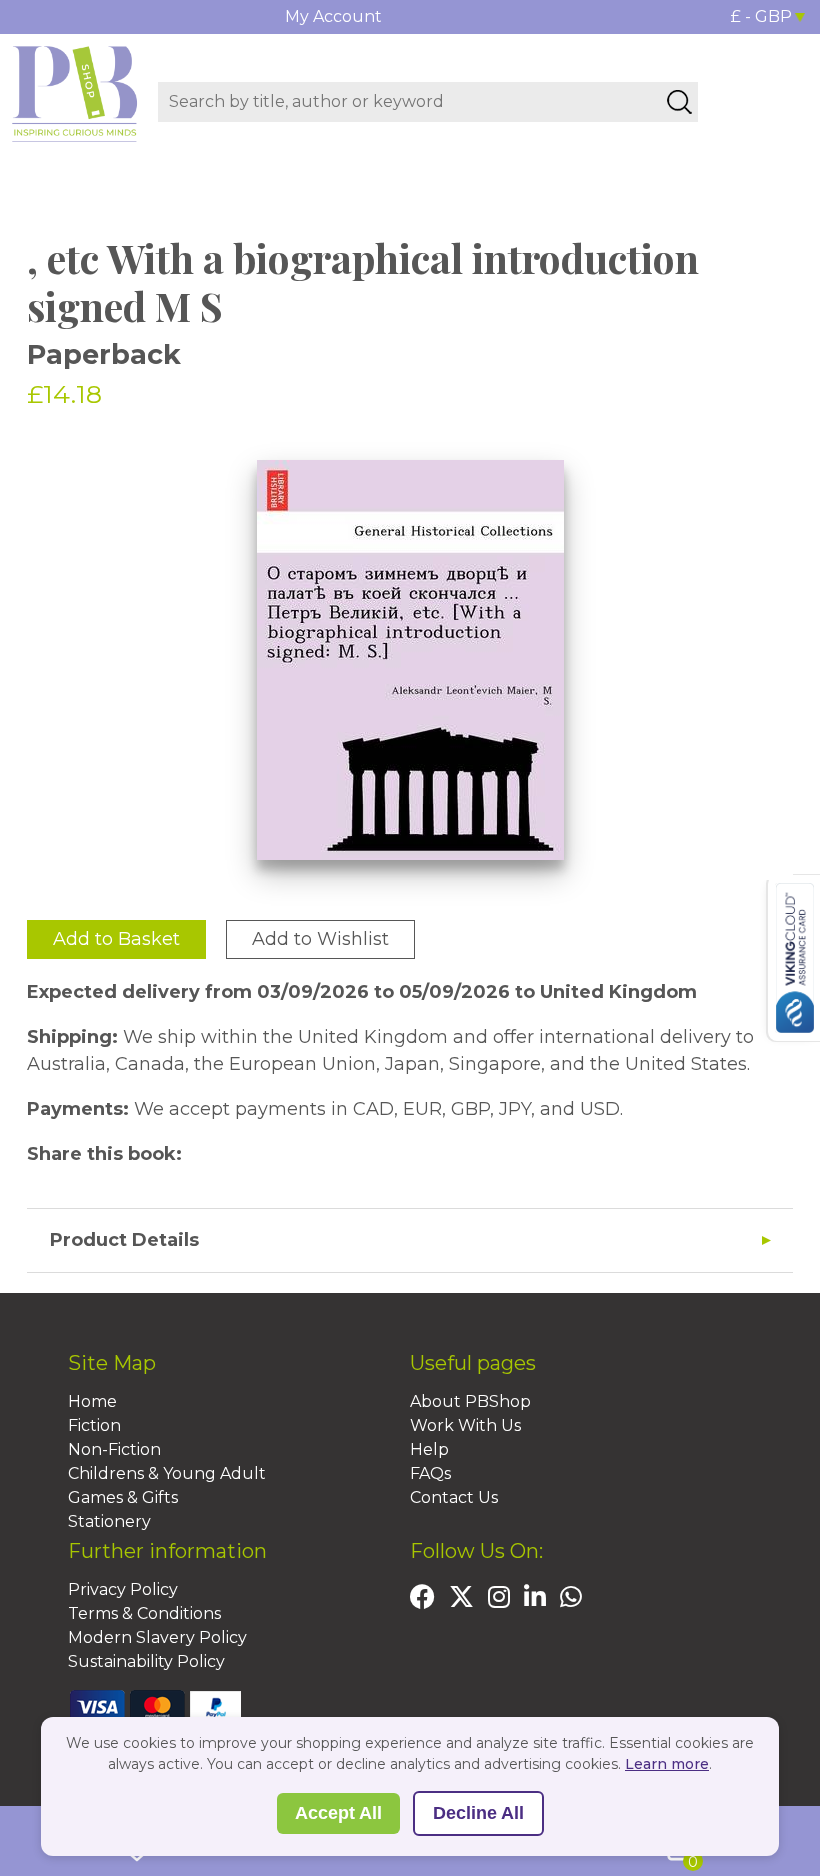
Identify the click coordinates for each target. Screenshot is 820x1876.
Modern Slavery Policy (157, 1637)
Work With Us (465, 1425)
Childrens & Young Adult (167, 1473)
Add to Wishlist (320, 939)
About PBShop (470, 1401)
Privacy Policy (123, 1589)
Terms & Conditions (144, 1613)
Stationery (109, 1521)
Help (429, 1449)
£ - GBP (761, 16)
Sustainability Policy (146, 1661)
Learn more (667, 1764)
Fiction (94, 1425)
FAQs (430, 1473)
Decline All (478, 1813)
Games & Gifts (123, 1497)
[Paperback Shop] (75, 93)
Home (92, 1401)
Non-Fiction (114, 1449)
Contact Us (454, 1497)
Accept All (338, 1813)
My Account (333, 16)
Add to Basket (116, 939)
